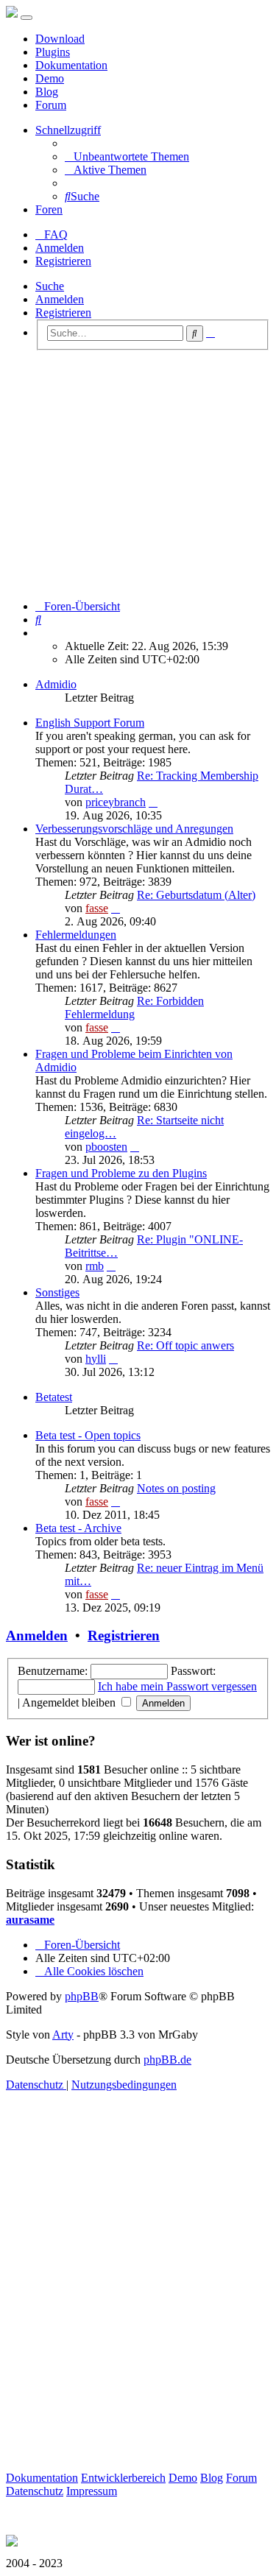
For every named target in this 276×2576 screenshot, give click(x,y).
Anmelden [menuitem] (60, 248)
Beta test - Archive (78, 1528)
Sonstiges (57, 1292)
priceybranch (116, 802)
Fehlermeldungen (76, 935)
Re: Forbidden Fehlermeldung (134, 1008)
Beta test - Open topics (88, 1435)
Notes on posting (176, 1488)
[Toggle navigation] (26, 18)
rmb (95, 1266)
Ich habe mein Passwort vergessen (177, 1686)
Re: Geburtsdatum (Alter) (196, 895)
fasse (97, 908)
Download (60, 39)
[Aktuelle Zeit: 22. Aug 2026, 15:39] (40, 633)
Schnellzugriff (68, 130)
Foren (49, 209)
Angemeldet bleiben (70, 1702)
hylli (96, 1359)
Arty (63, 2035)
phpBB (82, 1996)
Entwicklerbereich (123, 2478)
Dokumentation (71, 65)
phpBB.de (167, 2060)
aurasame (30, 1920)
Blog (47, 92)
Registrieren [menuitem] (63, 261)
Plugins (53, 52)
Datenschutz (35, 2491)
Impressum (92, 2491)
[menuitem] (127, 156)
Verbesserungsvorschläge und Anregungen (134, 829)
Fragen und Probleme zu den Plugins (121, 1173)
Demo (50, 78)
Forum (51, 105)
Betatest (54, 1397)
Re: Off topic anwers (185, 1345)
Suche (50, 286)
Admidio (56, 684)
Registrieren (63, 313)
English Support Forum (90, 723)
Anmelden (60, 299)
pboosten (106, 1147)
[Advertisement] (138, 475)
